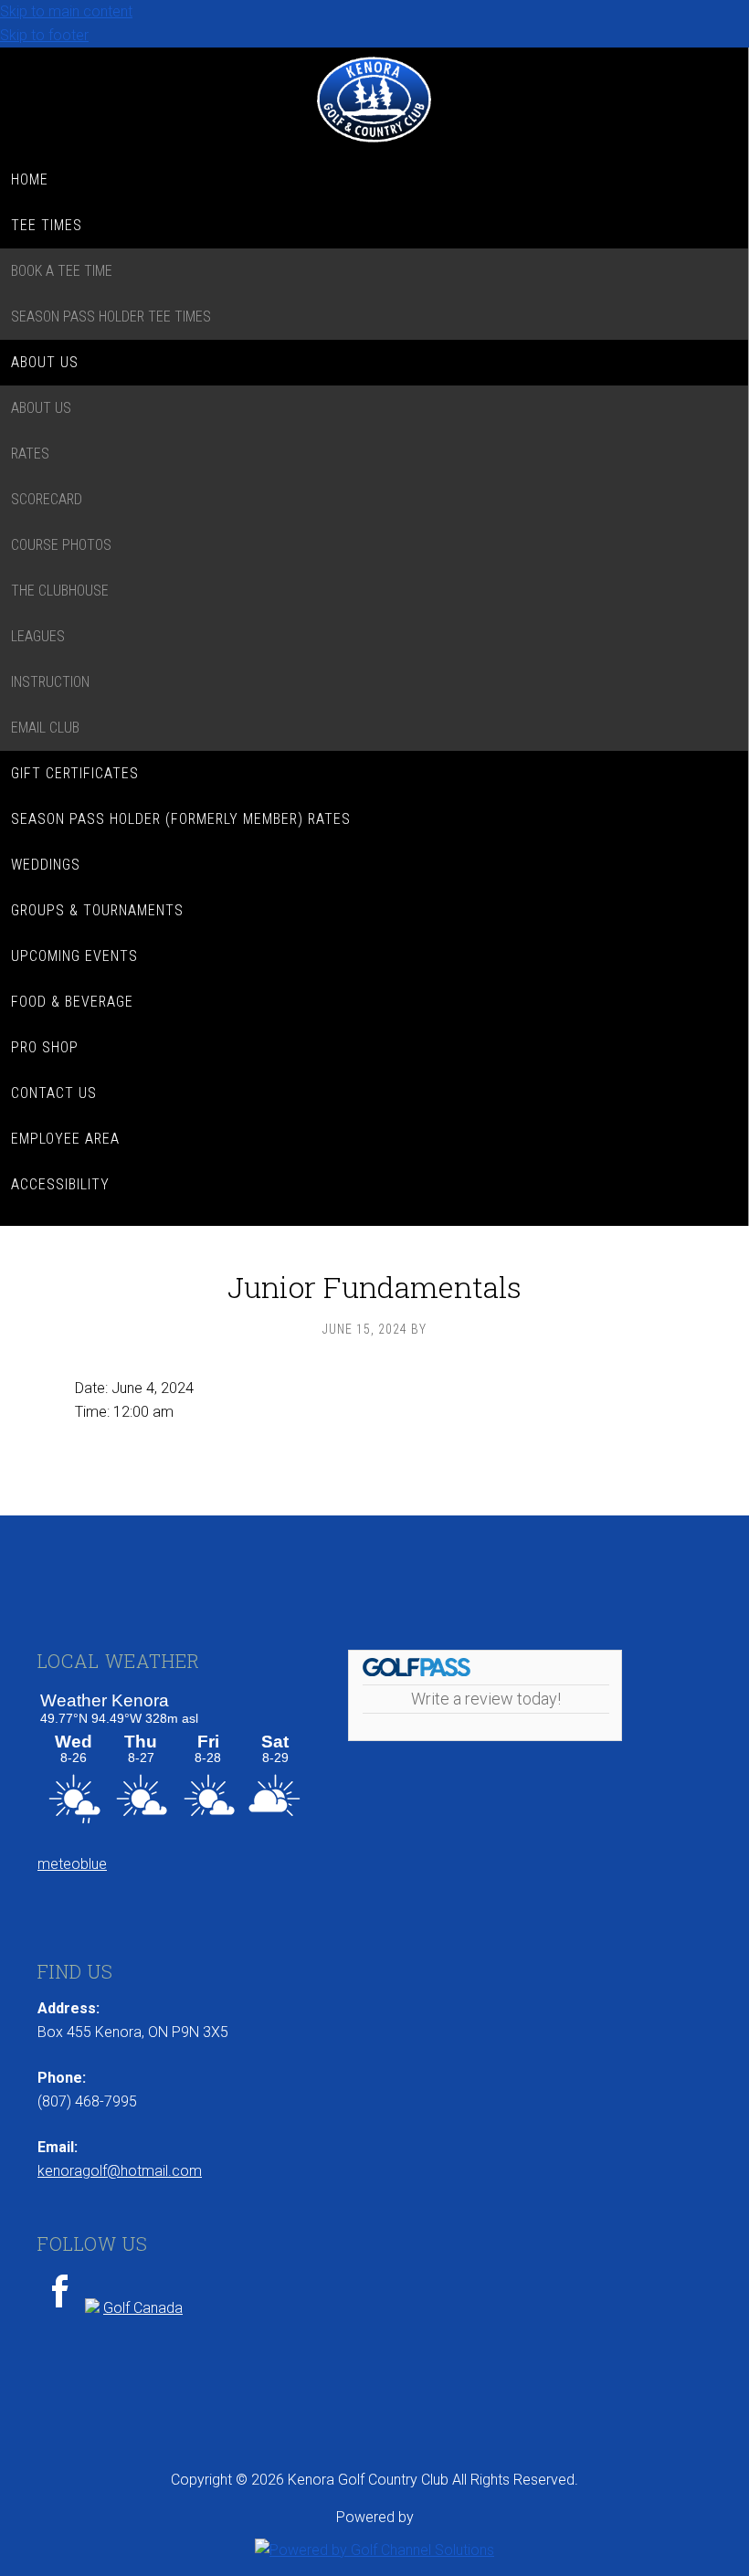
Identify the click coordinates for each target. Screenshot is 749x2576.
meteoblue (72, 1864)
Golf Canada (143, 2308)
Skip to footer (44, 35)
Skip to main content (66, 11)
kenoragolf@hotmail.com (120, 2171)
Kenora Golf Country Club (374, 102)
